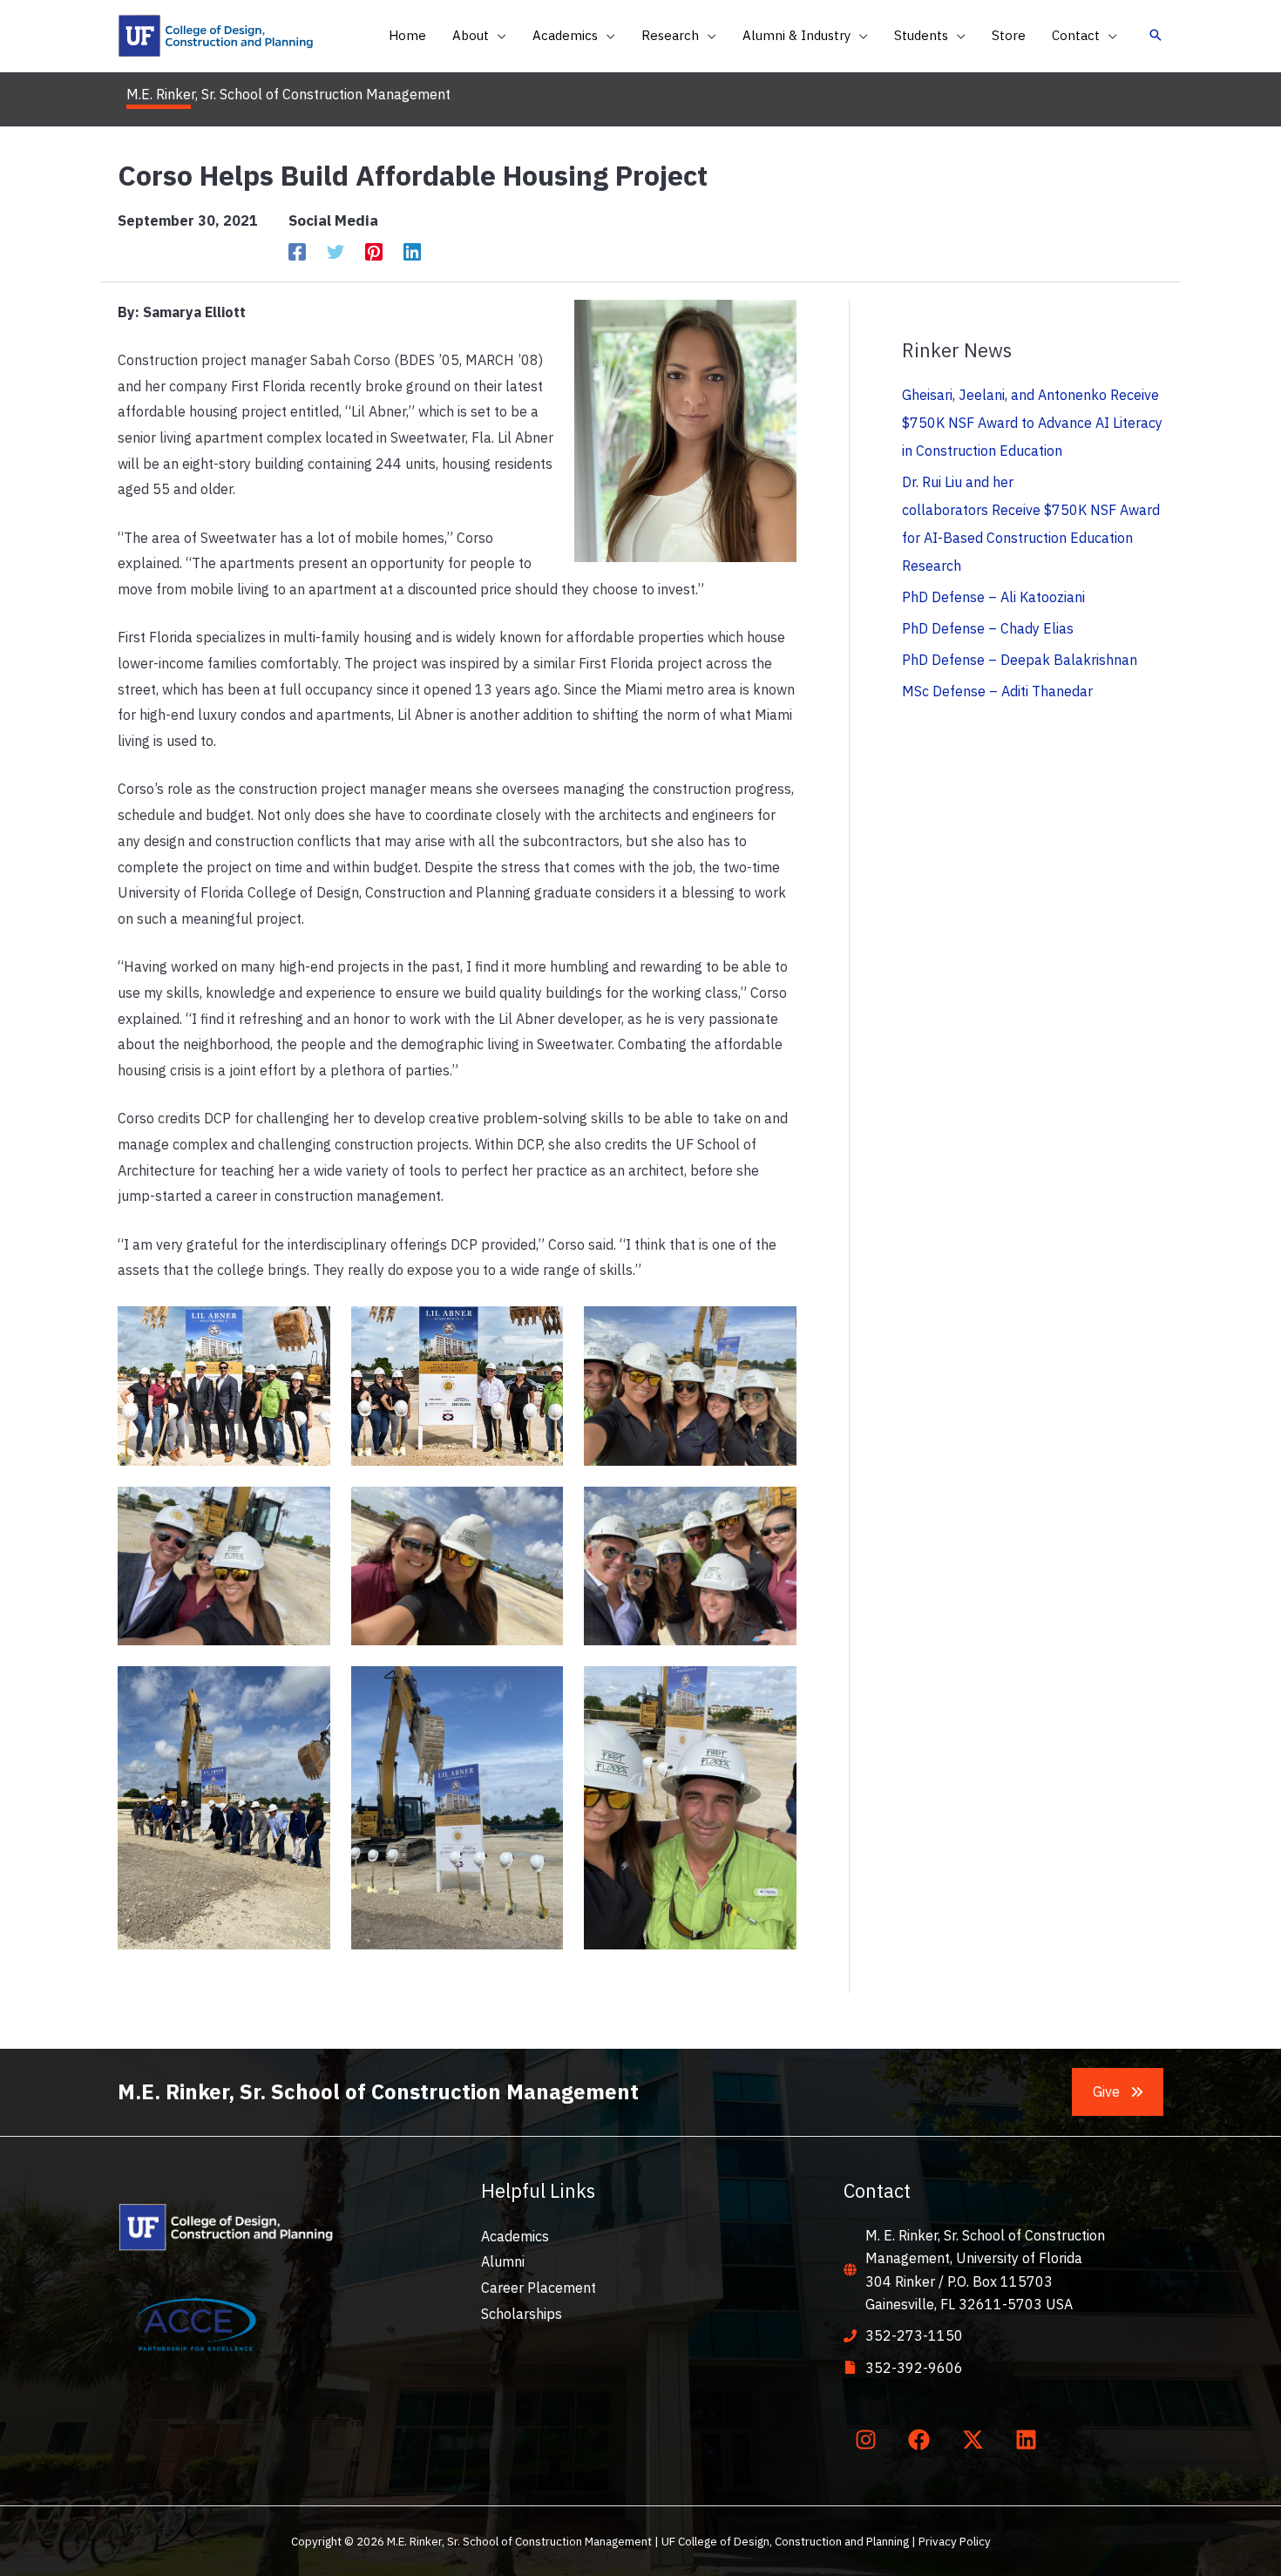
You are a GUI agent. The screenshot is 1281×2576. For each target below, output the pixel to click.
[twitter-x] (976, 2440)
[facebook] (923, 2440)
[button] (498, 36)
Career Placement (539, 2288)
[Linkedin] (412, 251)
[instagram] (869, 2440)
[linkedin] (1030, 2440)
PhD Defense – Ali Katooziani (993, 597)
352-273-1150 (914, 2335)
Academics (515, 2236)
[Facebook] (297, 251)
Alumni (503, 2261)
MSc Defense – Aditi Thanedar (997, 691)
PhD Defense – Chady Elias (988, 628)
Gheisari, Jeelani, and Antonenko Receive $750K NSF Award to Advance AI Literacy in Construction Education (1032, 423)
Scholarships (522, 2314)
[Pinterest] (374, 251)
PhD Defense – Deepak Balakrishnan (1020, 660)
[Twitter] (335, 251)
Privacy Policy (955, 2541)
